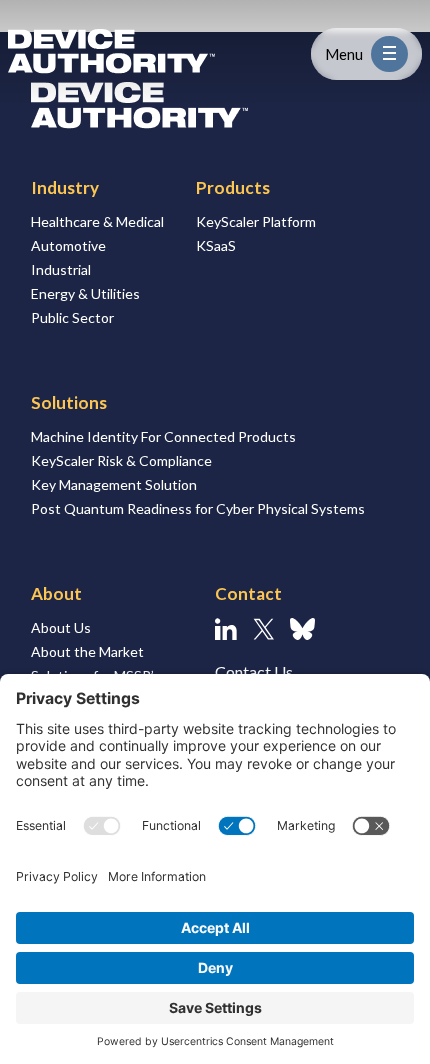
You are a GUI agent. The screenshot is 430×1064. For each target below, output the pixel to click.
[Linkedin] (226, 629)
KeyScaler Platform (256, 221)
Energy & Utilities (85, 293)
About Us (61, 627)
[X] (263, 629)
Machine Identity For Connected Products (163, 436)
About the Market (87, 651)
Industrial (61, 269)
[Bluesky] (302, 629)
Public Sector (72, 317)
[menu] (389, 54)
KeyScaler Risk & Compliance (121, 460)
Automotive (68, 245)
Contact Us (254, 671)
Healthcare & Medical (97, 221)
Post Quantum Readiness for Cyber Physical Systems (198, 508)
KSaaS (216, 245)
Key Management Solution (114, 484)
